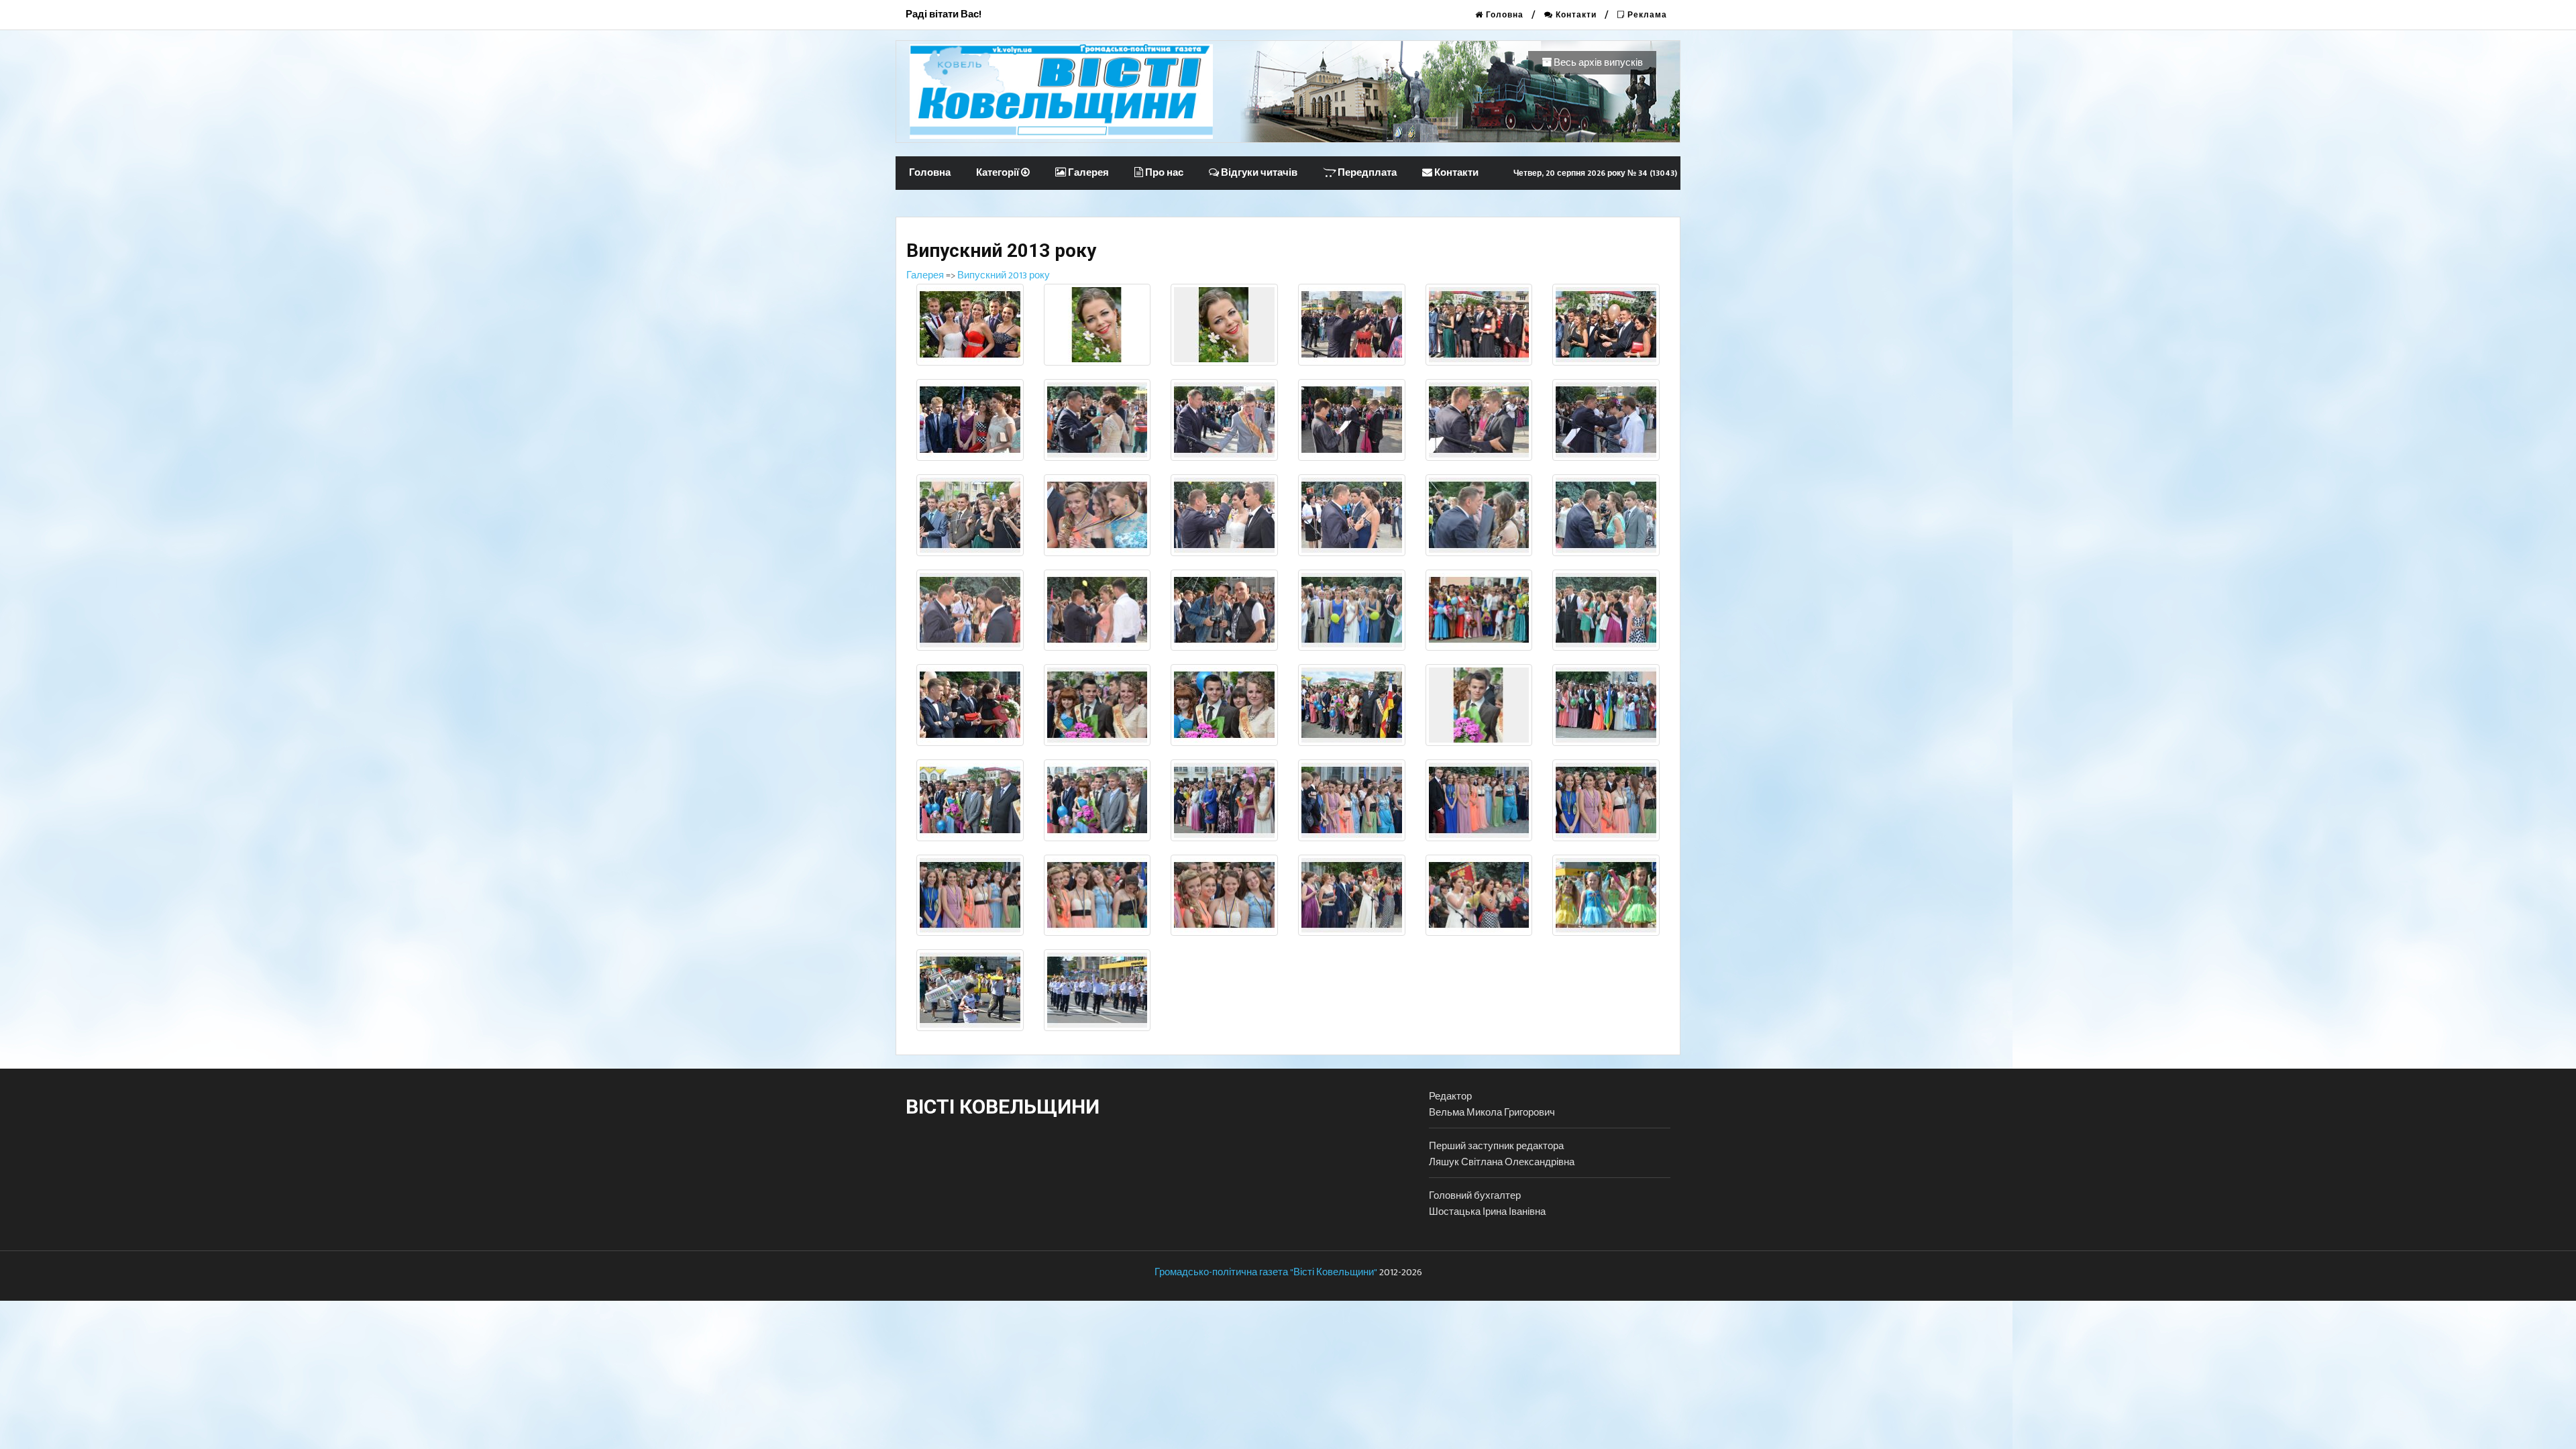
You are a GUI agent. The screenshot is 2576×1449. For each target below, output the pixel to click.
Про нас (1163, 173)
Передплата (1366, 173)
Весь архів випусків (1597, 63)
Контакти (1575, 15)
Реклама (1646, 15)
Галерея (1087, 173)
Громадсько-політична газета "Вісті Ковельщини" (1266, 1272)
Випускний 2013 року (1004, 275)
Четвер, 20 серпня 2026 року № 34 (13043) (1595, 173)
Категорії (999, 173)
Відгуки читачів (1258, 173)
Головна (1503, 15)
